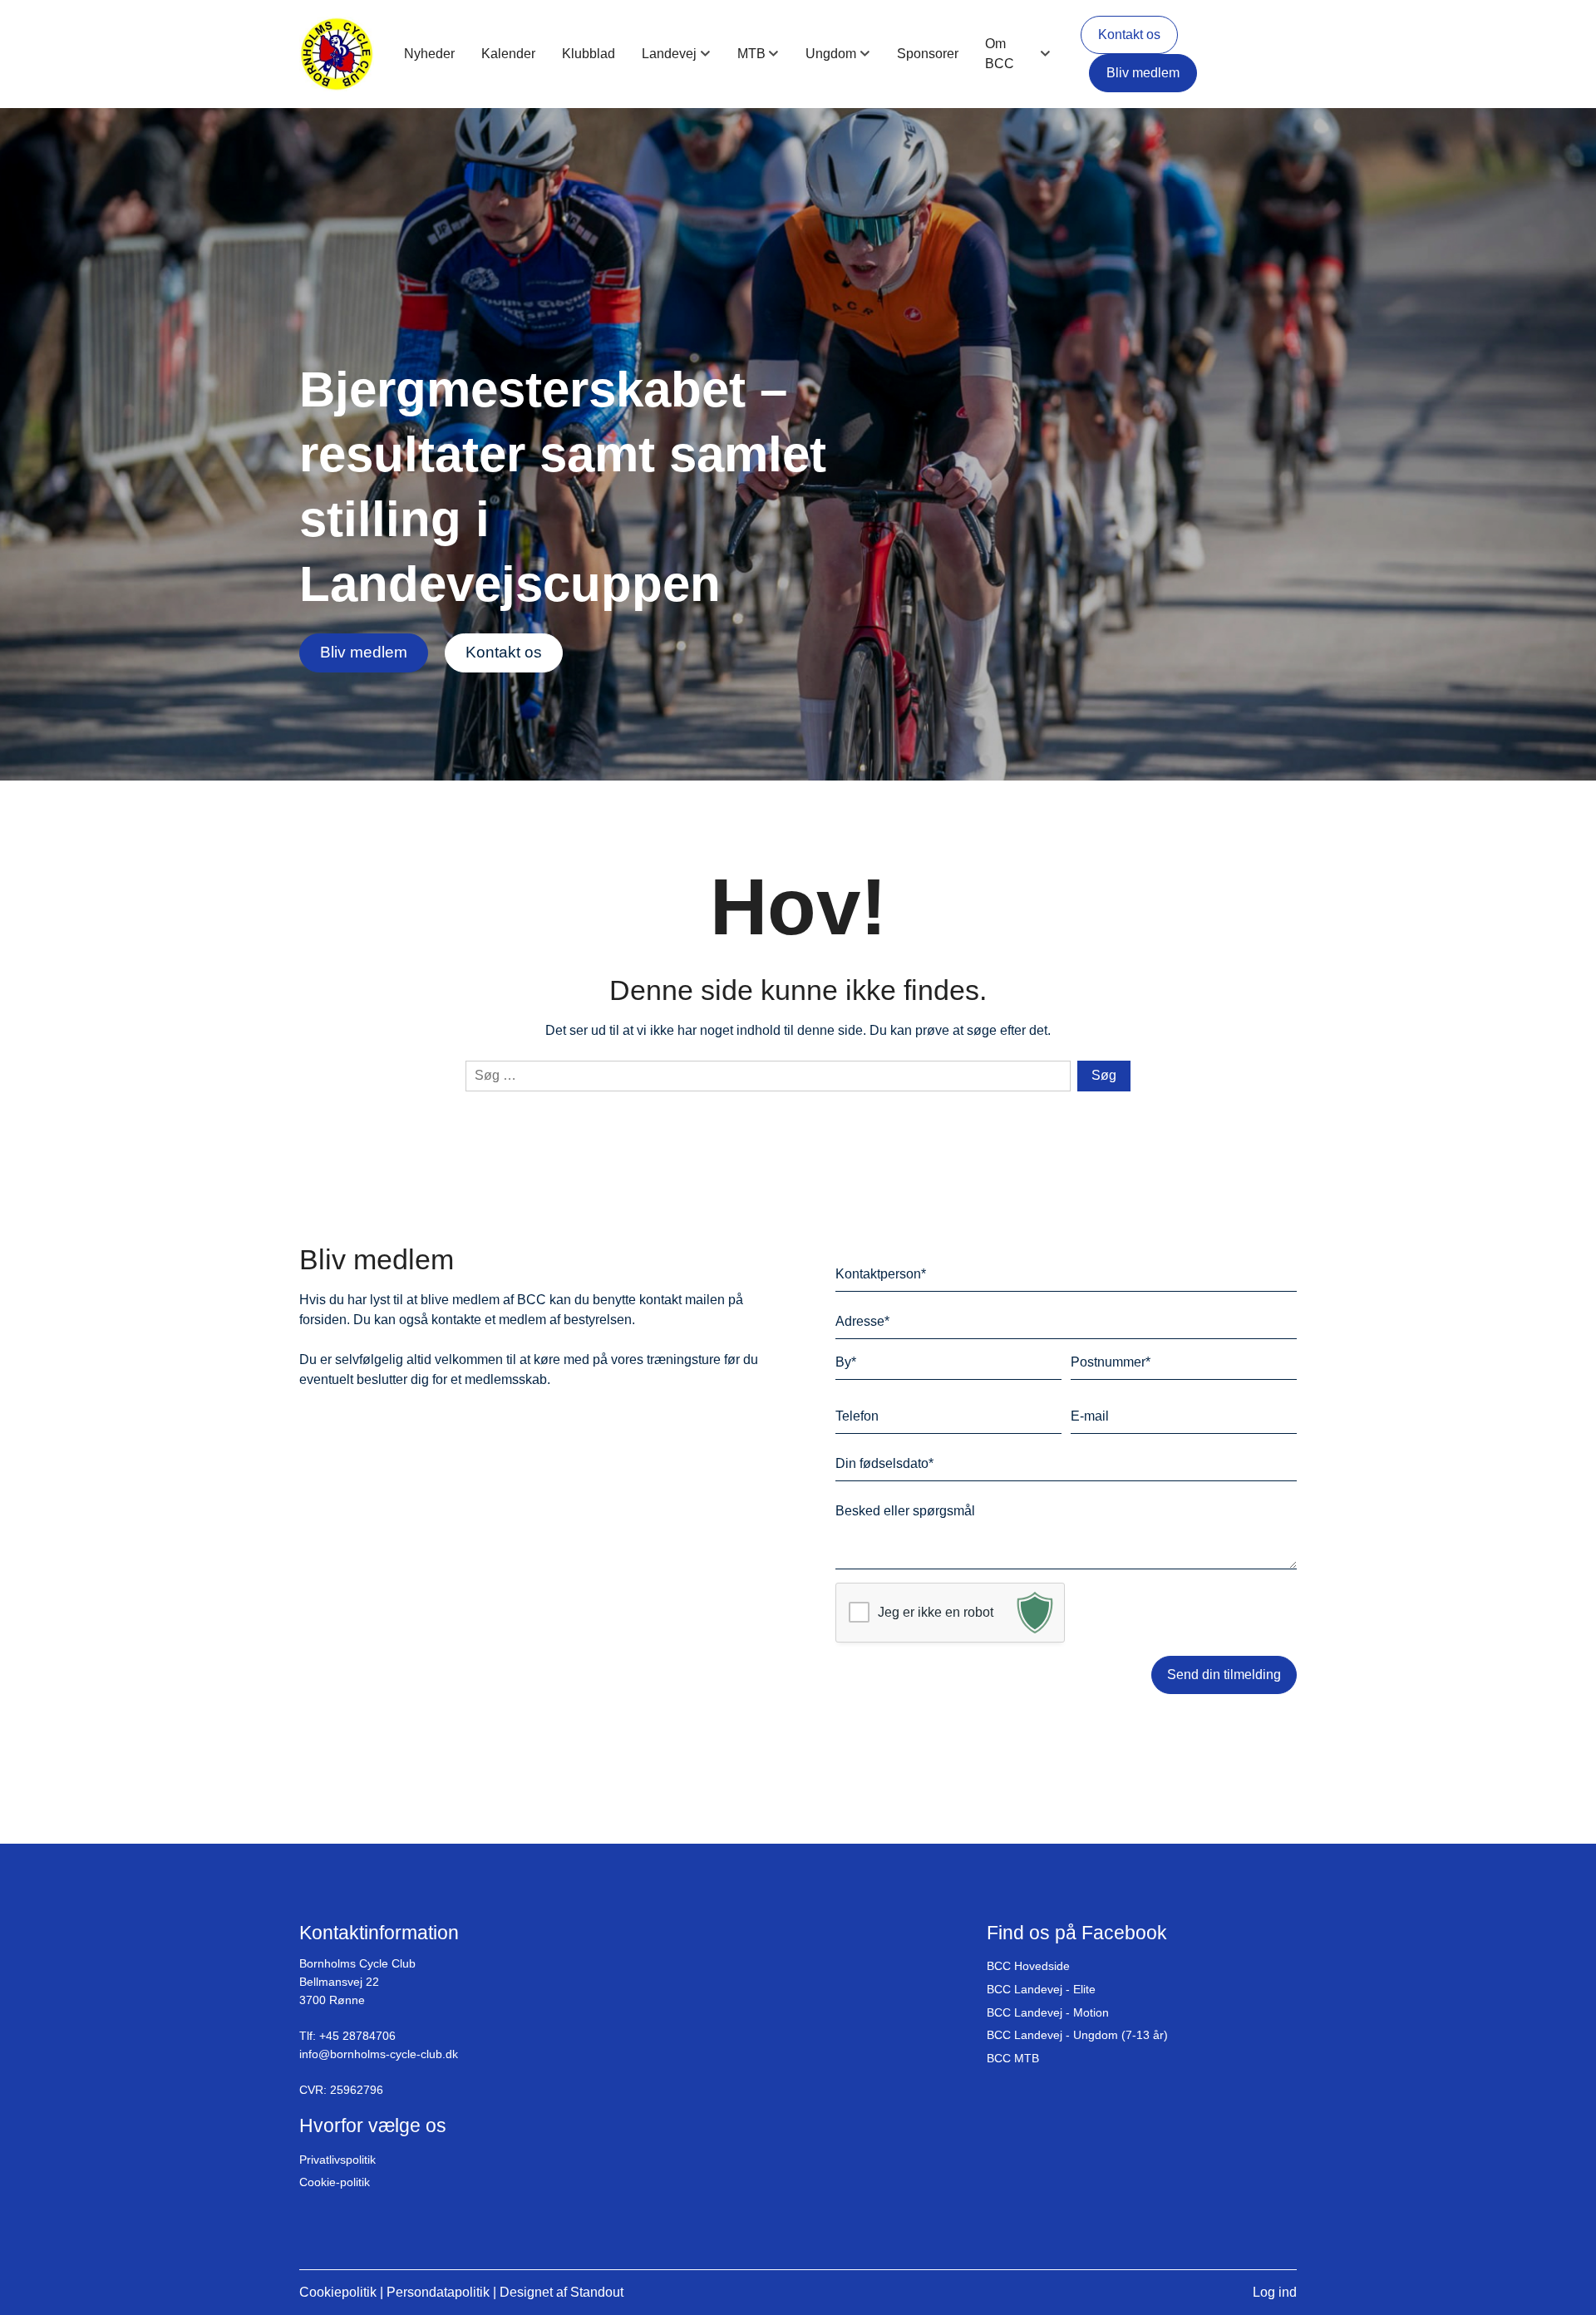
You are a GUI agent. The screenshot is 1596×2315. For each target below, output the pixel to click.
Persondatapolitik (438, 2292)
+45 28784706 (357, 2036)
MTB (751, 54)
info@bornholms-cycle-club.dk (379, 2054)
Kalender (508, 54)
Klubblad (589, 54)
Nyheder (429, 54)
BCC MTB (1013, 2058)
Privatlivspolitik (337, 2160)
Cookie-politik (335, 2182)
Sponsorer (928, 54)
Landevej (669, 54)
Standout (597, 2292)
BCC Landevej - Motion (1048, 2012)
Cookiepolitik (338, 2292)
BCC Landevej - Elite (1041, 1989)
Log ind (1275, 2292)
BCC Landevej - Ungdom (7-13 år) (1077, 2035)
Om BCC (1000, 54)
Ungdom (831, 54)
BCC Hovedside (1028, 1966)
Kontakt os (1129, 34)
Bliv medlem (1143, 73)
